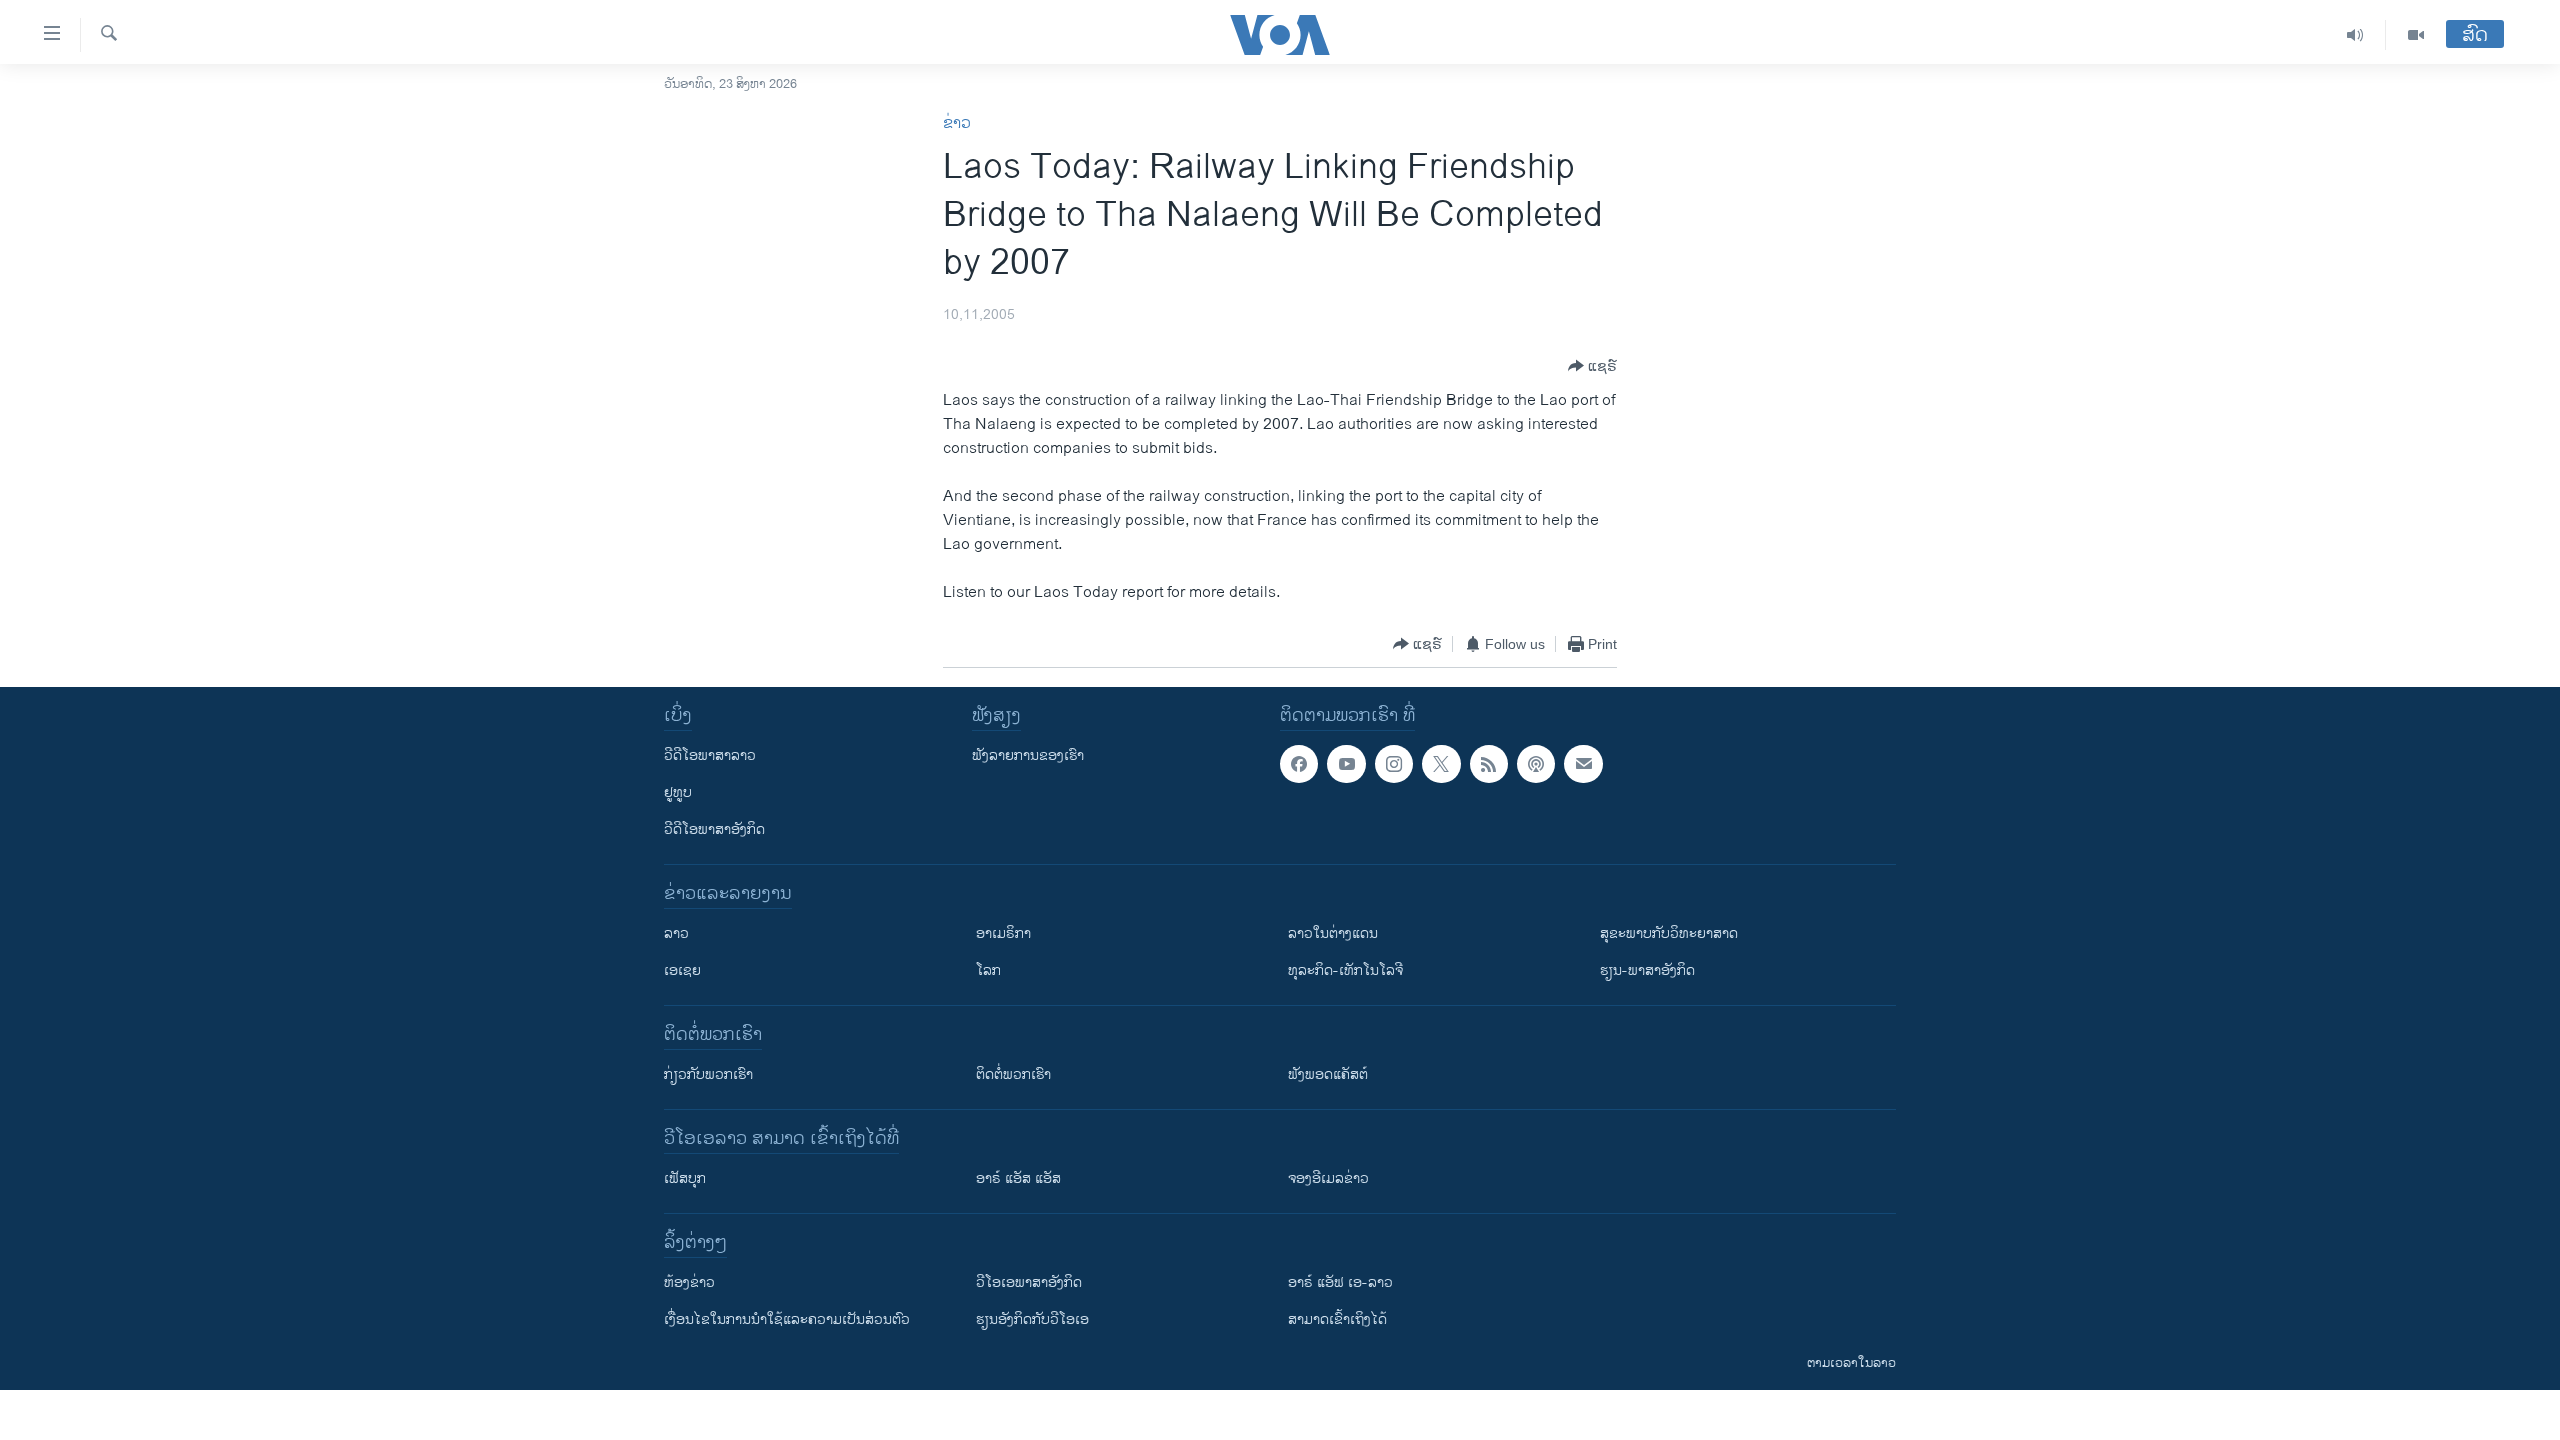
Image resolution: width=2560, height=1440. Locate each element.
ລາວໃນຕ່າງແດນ (1333, 933)
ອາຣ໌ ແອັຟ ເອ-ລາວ (1340, 1282)
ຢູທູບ (678, 792)
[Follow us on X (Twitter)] (1441, 764)
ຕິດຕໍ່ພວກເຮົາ (1013, 1074)
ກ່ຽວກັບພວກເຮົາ (708, 1074)
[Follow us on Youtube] (1346, 764)
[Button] (1592, 366)
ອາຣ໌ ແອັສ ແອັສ (1018, 1178)
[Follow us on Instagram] (1394, 764)
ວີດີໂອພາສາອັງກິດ (714, 829)
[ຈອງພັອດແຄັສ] (1583, 764)
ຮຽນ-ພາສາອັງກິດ (1647, 970)
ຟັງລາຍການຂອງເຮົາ (1028, 755)
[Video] (2416, 35)
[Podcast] (1536, 764)
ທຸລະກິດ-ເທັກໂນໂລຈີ (1345, 970)
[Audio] (2355, 35)
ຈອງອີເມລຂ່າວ (1328, 1178)
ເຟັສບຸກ (685, 1178)
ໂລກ (988, 970)
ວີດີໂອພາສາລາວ (710, 755)
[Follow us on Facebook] (1299, 764)
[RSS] (1489, 764)
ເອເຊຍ (682, 970)
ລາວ (676, 933)
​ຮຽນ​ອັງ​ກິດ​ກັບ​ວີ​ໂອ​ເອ (1032, 1319)
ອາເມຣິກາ (1003, 933)
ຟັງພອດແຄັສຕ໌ (1328, 1074)
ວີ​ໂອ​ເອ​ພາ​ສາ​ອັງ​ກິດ (1029, 1282)
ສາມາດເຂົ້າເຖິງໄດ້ (1337, 1319)
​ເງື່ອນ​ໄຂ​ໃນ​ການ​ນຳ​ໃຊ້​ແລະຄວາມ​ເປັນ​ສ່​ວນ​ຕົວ (787, 1319)
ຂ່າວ (957, 123)
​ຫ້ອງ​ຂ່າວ (689, 1282)
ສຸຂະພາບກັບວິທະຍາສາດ (1669, 933)
